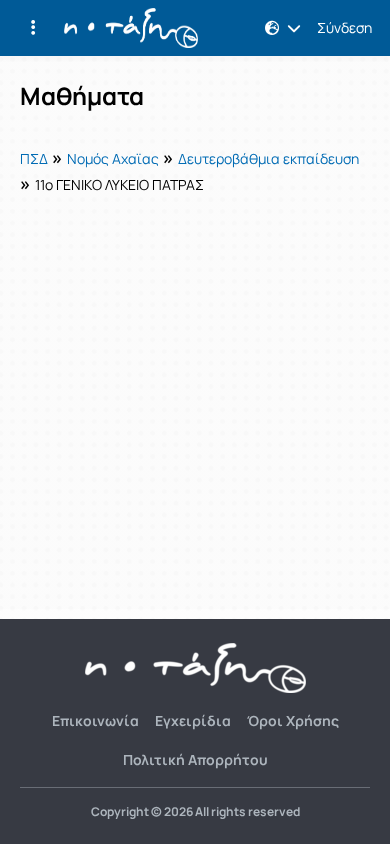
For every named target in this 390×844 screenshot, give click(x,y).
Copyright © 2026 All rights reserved (195, 812)
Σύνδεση (344, 28)
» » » (189, 170)
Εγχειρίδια (193, 720)
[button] (33, 28)
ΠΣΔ (34, 158)
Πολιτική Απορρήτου (195, 759)
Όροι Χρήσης (293, 720)
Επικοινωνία (95, 720)
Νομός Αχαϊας (113, 158)
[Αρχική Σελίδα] (131, 28)
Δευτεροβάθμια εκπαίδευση (268, 158)
